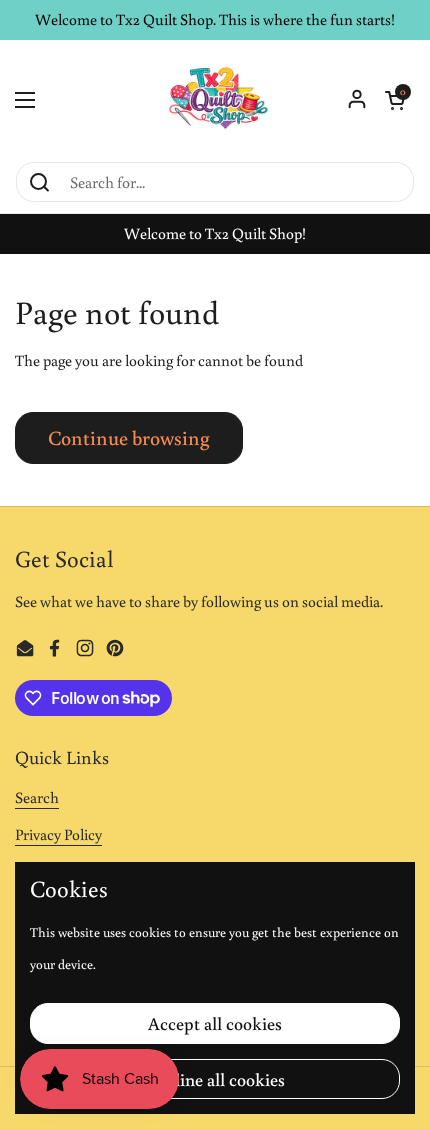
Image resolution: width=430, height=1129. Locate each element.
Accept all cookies (215, 1023)
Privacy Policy (58, 834)
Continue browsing (129, 437)
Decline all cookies (215, 1079)
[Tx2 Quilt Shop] (215, 100)
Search (37, 797)
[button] (395, 100)
